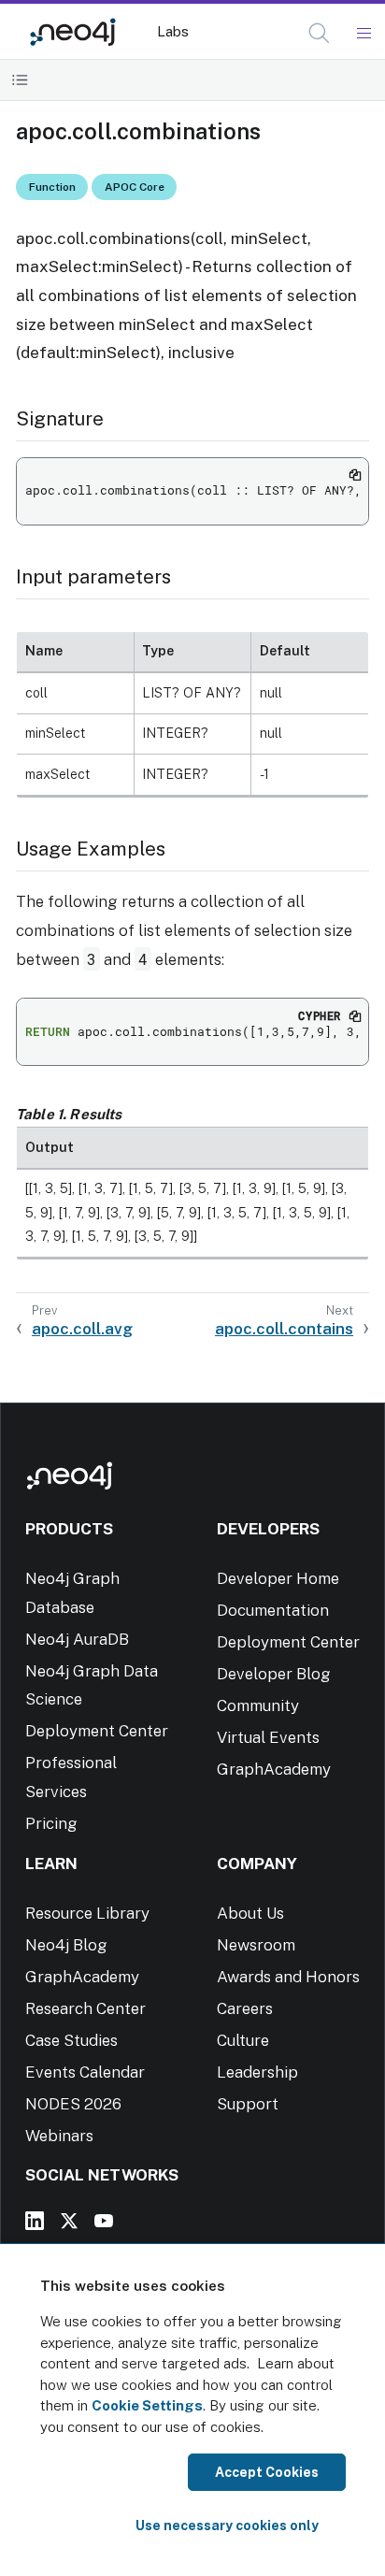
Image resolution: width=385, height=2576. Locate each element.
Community (258, 1705)
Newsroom (256, 1945)
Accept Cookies (267, 2472)
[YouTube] (104, 2221)
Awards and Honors (288, 1977)
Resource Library (87, 1913)
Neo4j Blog (66, 1945)
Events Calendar (85, 2072)
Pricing (51, 1823)
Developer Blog (274, 1674)
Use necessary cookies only (227, 2526)
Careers (245, 2008)
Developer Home (278, 1578)
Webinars (59, 2136)
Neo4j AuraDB (77, 1639)
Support (248, 2104)
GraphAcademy (274, 1769)
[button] (319, 33)
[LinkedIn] (35, 2221)
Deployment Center (97, 1731)
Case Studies (71, 2040)
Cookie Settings (147, 2405)
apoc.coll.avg (82, 1329)
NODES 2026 (73, 2104)
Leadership (257, 2072)
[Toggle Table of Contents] (20, 80)
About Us (250, 1913)
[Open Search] (320, 34)
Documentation (273, 1610)
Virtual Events (268, 1737)
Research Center (86, 2008)
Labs (173, 31)
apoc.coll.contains (284, 1329)
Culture (243, 2040)
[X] (69, 2221)
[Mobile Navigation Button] (363, 34)
